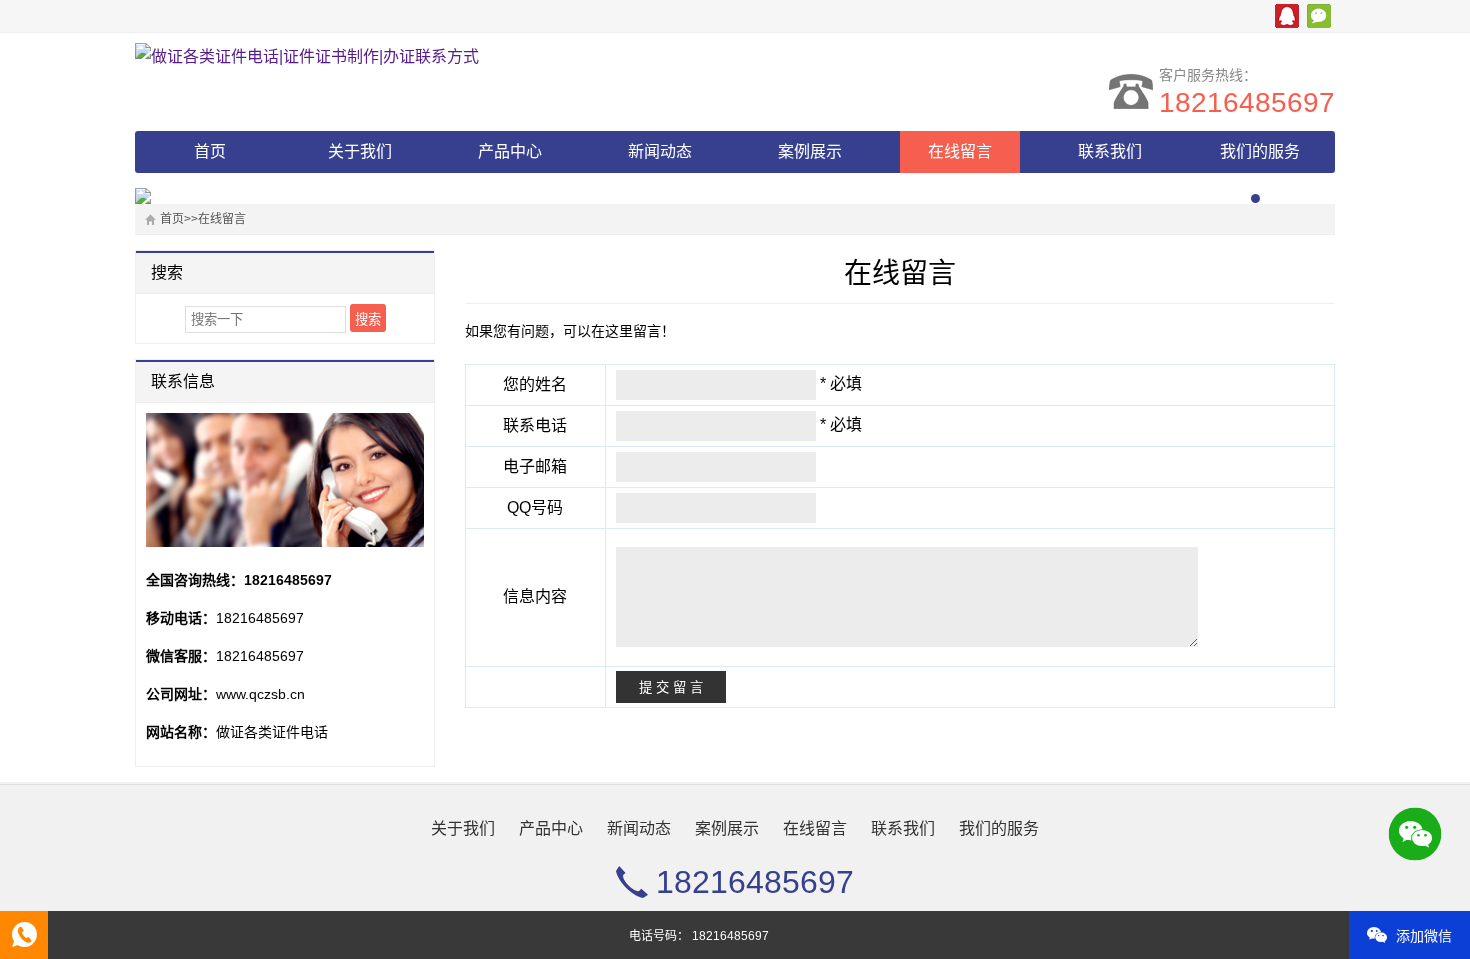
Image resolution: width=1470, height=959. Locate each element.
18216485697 (1247, 102)
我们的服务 (1260, 151)
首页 (210, 151)
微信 (1319, 16)
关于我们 (360, 151)
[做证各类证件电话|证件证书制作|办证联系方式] (310, 57)
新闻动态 (660, 151)
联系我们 (1110, 151)
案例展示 (810, 151)
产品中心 (510, 151)
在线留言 (960, 151)
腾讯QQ (1287, 16)
